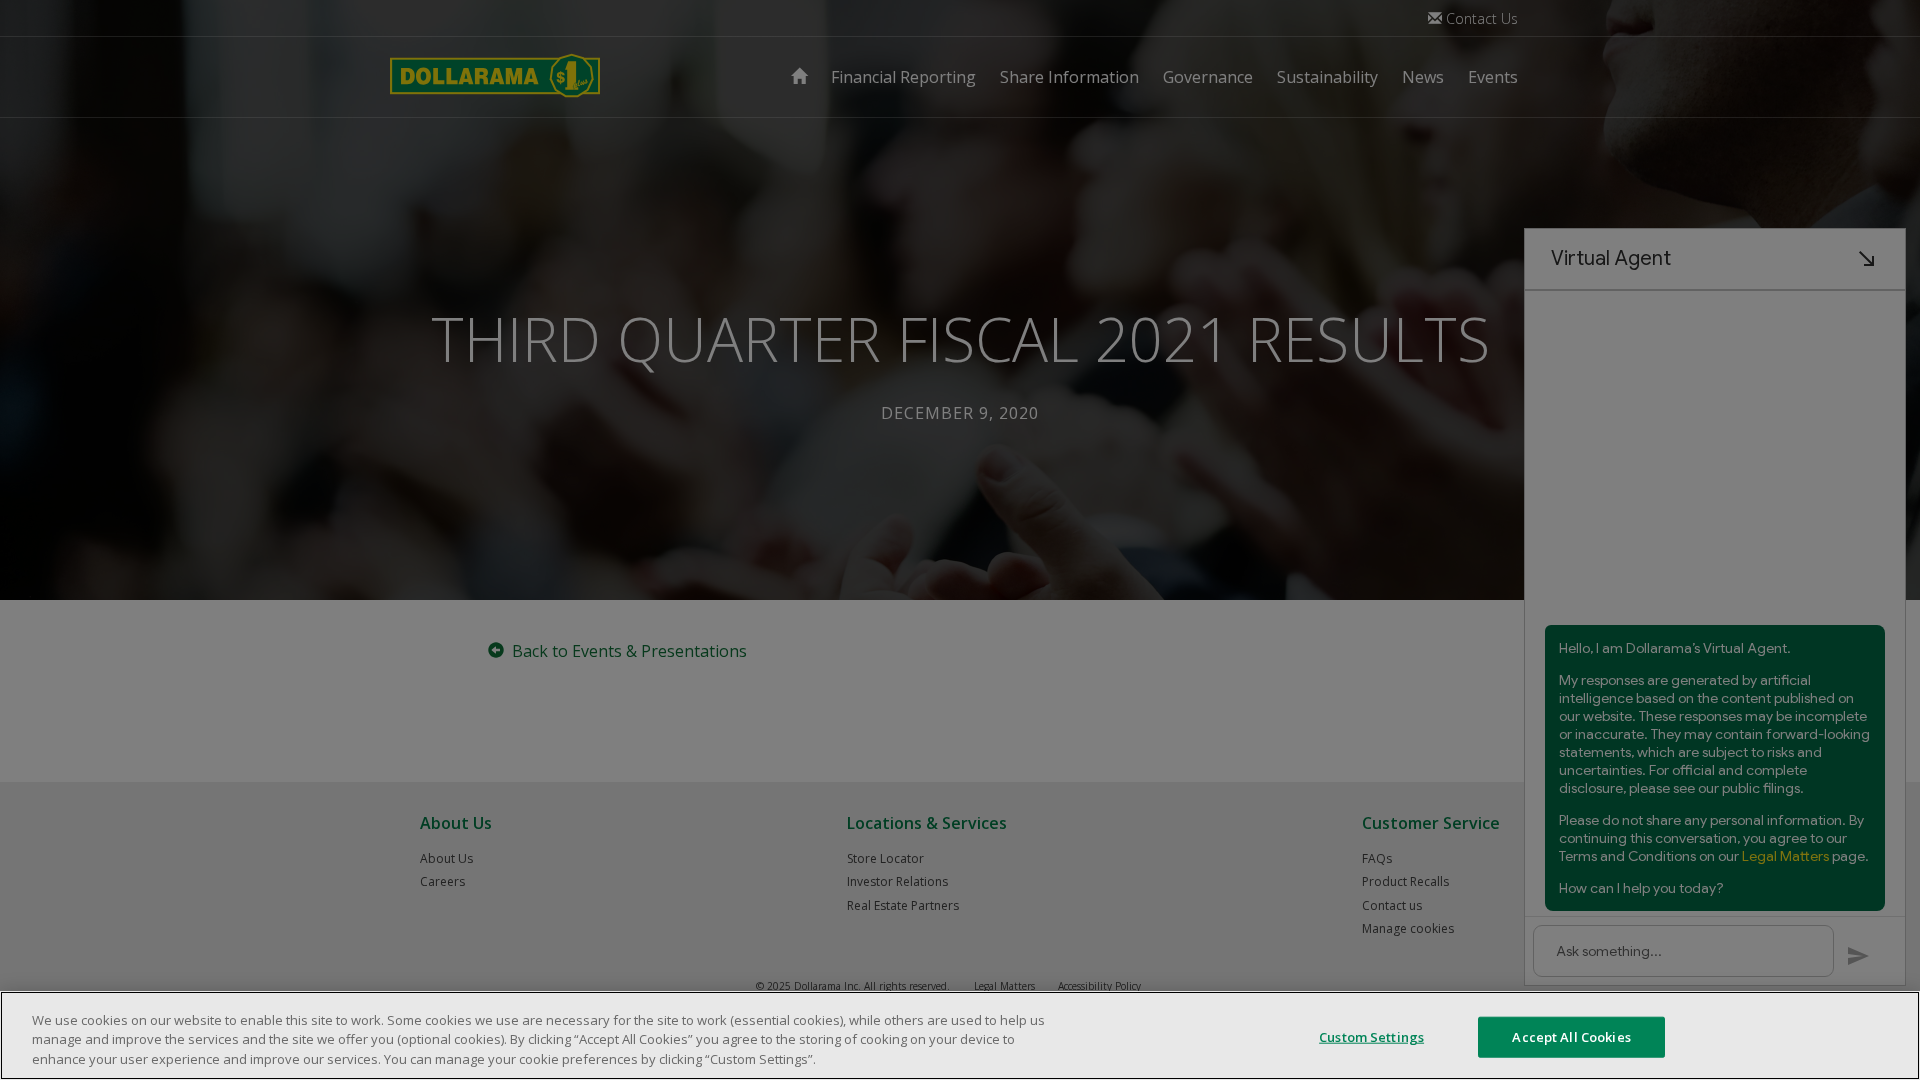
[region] (960, 1035)
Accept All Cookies (1571, 1036)
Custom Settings (1371, 1036)
